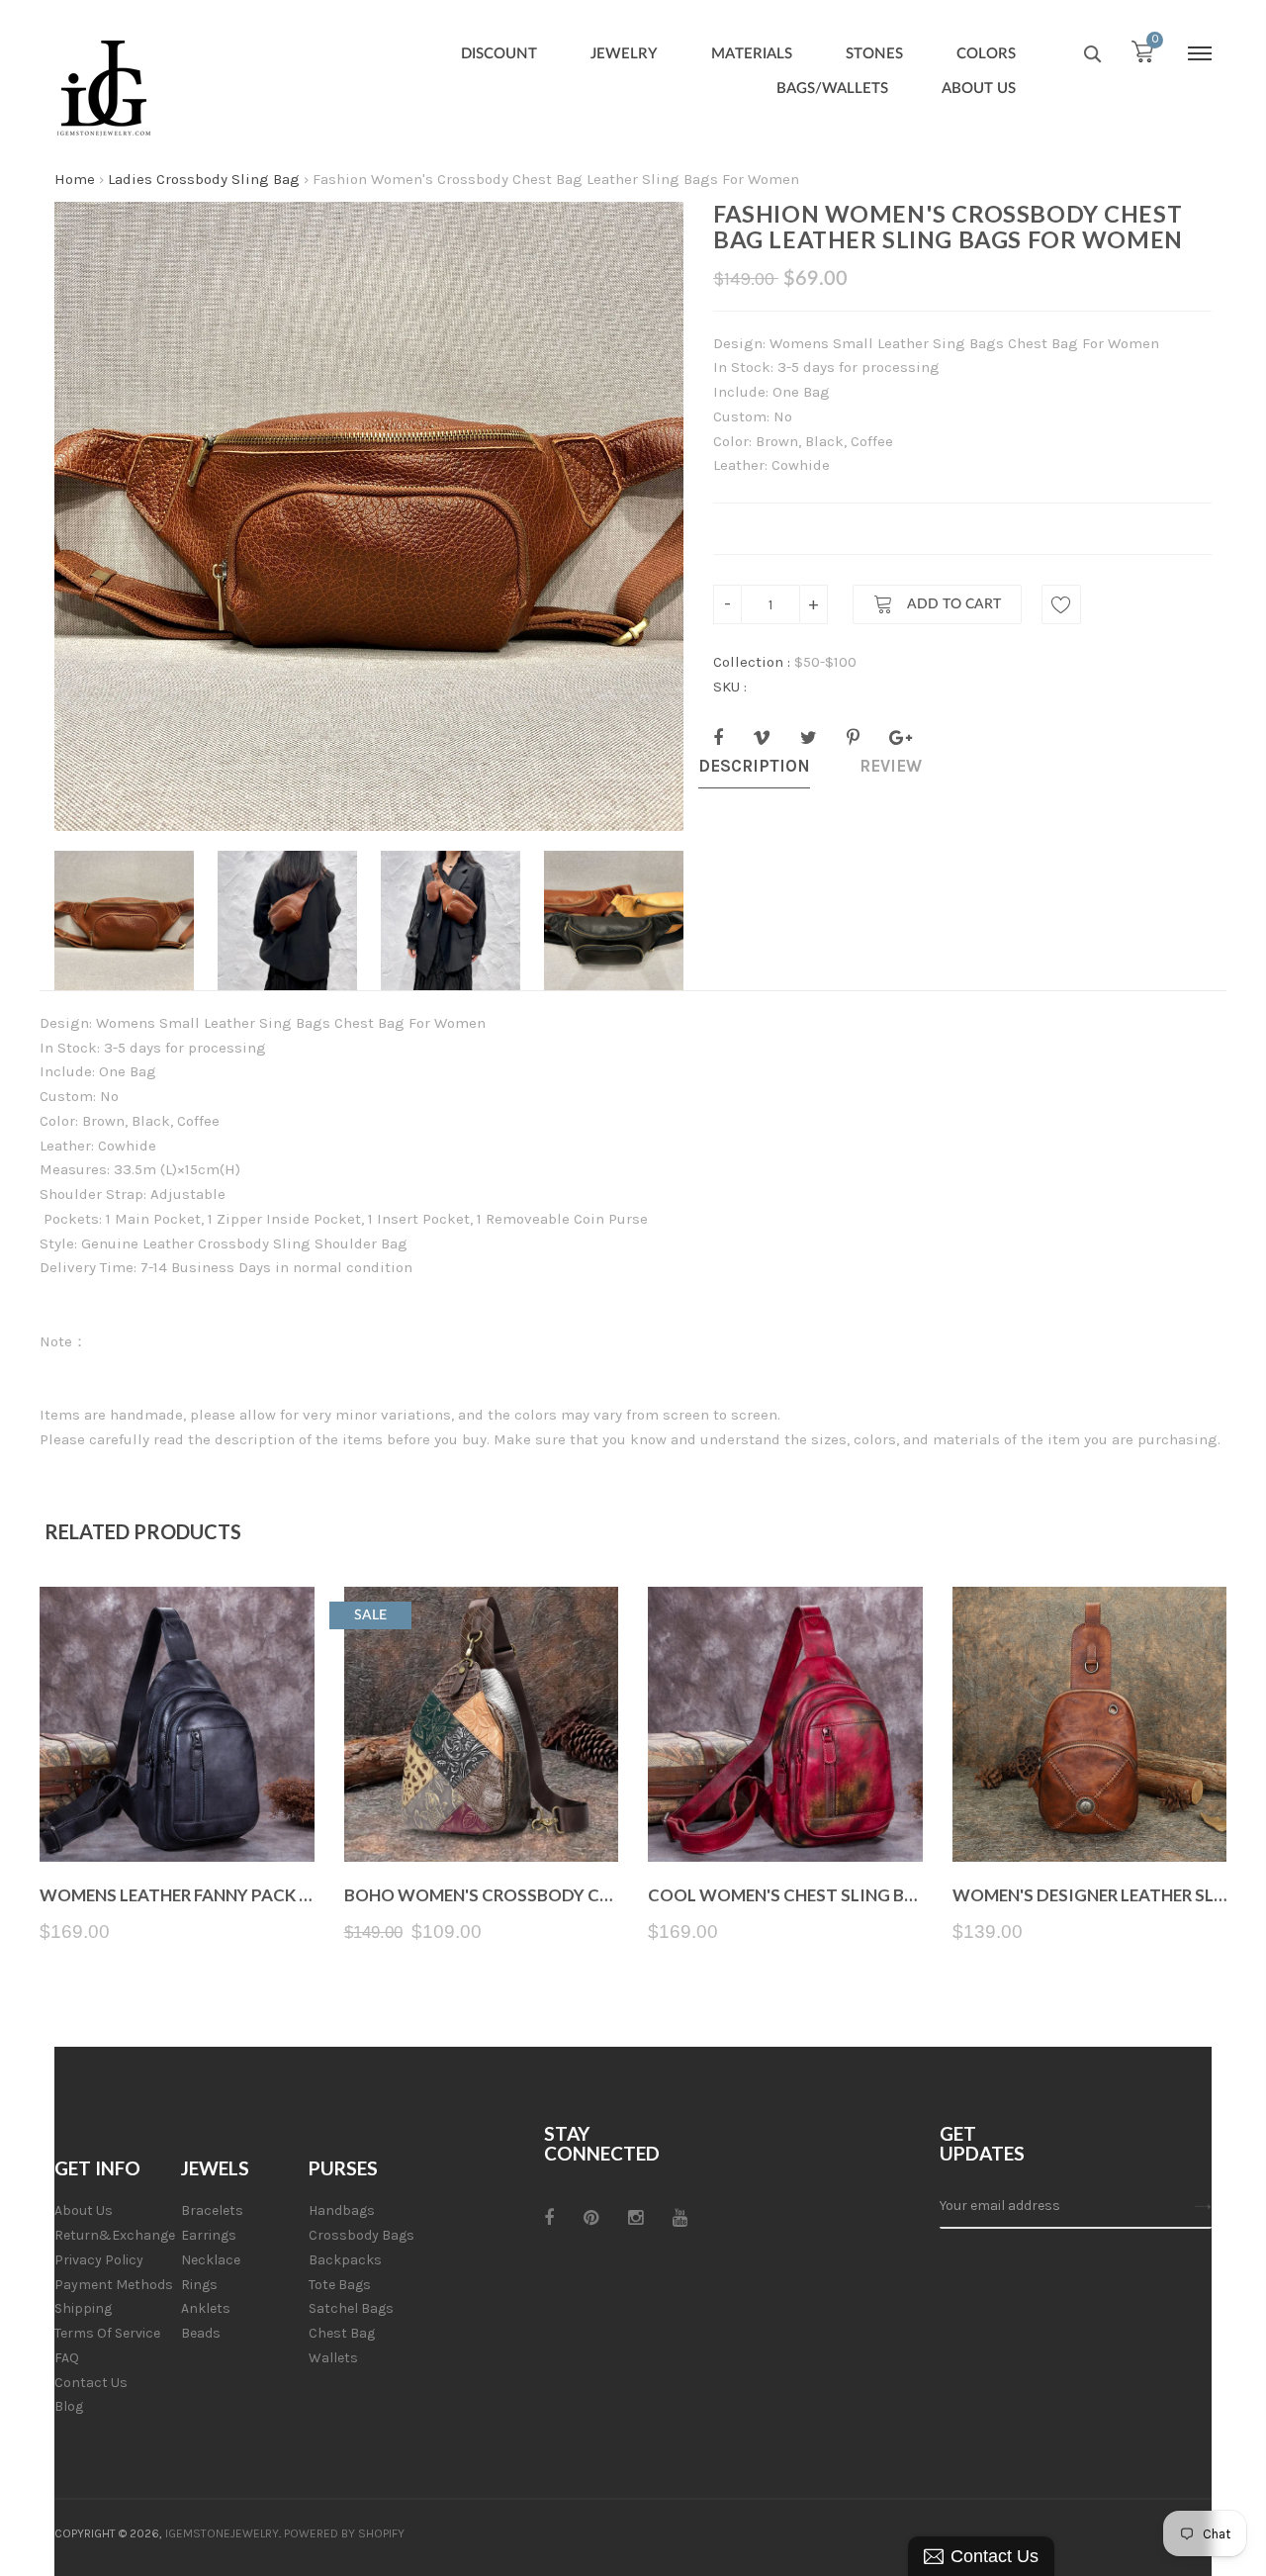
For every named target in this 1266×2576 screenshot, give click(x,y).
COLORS (986, 54)
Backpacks (345, 2260)
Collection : (752, 662)
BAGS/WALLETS (832, 89)
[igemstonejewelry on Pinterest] (591, 2218)
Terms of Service (107, 2333)
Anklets (206, 2308)
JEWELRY (624, 54)
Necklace (211, 2260)
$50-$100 (825, 662)
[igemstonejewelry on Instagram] (635, 2218)
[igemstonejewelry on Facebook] (549, 2218)
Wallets (333, 2358)
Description (754, 766)
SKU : (730, 687)
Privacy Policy (99, 2260)
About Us (84, 2210)
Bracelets (212, 2210)
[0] (1142, 56)
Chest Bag (342, 2333)
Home (75, 179)
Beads (201, 2333)
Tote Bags (340, 2285)
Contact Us (91, 2383)
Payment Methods (114, 2285)
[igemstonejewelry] (104, 89)
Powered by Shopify (344, 2533)
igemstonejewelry (222, 2533)
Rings (199, 2285)
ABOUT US (979, 89)
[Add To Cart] (481, 1815)
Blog (69, 2406)
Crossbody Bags (362, 2235)
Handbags (342, 2210)
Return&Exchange (115, 2235)
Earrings (209, 2235)
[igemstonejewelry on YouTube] (680, 2218)
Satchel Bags (351, 2308)
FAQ (67, 2358)
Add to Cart (952, 605)
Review (891, 766)
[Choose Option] (177, 1815)
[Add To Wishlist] (1061, 604)
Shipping (83, 2308)
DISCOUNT (499, 54)
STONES (874, 54)
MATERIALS (752, 54)
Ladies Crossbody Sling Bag (204, 179)
